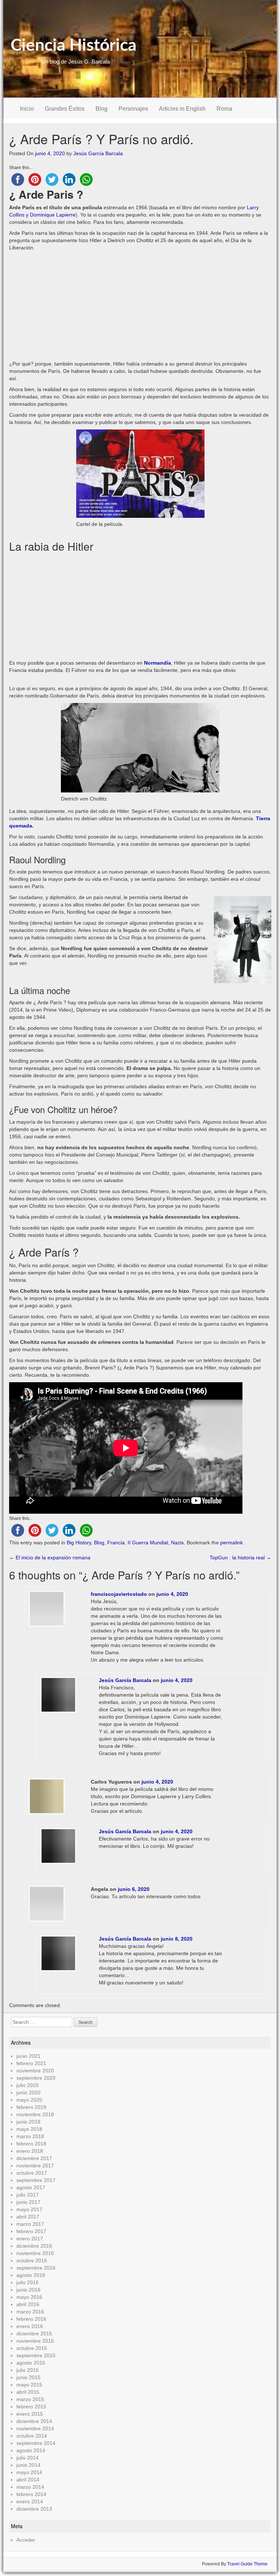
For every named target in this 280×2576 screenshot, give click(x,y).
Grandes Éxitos (65, 109)
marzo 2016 (30, 2312)
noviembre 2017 (35, 2166)
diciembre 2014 (34, 2421)
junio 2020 (28, 2092)
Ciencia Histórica (73, 46)
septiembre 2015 (36, 2355)
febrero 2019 (31, 2107)
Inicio (27, 109)
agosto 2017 (31, 2187)
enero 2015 (30, 2414)
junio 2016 (28, 2290)
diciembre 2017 (34, 2158)
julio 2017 (28, 2195)
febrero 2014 (31, 2494)
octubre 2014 (32, 2436)
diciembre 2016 (34, 2246)
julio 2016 (28, 2282)
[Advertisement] (140, 306)
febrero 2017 (31, 2231)
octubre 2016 (32, 2260)
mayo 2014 (29, 2472)
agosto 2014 (31, 2450)
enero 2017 (30, 2239)
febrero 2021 (31, 2063)
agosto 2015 (31, 2363)
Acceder (26, 2540)
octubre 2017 (32, 2173)
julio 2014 (28, 2458)
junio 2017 (28, 2202)
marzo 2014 (30, 2487)
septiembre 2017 (36, 2180)
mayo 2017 (29, 2209)
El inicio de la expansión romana (50, 1558)
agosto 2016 (31, 2275)
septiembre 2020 (36, 2078)
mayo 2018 (29, 2129)
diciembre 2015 (34, 2334)
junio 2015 (28, 2377)
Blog (102, 109)
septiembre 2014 (36, 2443)
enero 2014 (30, 2502)
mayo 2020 (29, 2100)
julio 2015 (28, 2370)
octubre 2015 (32, 2348)
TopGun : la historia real (240, 1558)
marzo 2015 (30, 2399)
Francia (116, 1543)
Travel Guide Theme (247, 2564)
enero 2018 (30, 2151)
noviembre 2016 (35, 2253)
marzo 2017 (30, 2224)
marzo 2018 (30, 2136)
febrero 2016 (31, 2319)
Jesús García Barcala (98, 153)
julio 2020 (28, 2085)
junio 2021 (28, 2056)
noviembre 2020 (35, 2071)
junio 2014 (28, 2465)
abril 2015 (28, 2392)
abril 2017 (28, 2217)
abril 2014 (28, 2480)
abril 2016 (28, 2304)
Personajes (133, 109)
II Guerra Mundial (148, 1543)
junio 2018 (28, 2122)
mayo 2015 (29, 2385)
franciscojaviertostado (119, 1594)
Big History (79, 1543)
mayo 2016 (29, 2297)
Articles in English (182, 109)
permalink (232, 1543)
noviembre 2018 (35, 2114)
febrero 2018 (31, 2144)
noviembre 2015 (35, 2341)
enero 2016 (30, 2326)
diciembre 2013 (34, 2509)
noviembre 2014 (35, 2428)
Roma (224, 109)
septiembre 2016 (36, 2268)
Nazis (177, 1543)
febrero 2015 (31, 2407)
